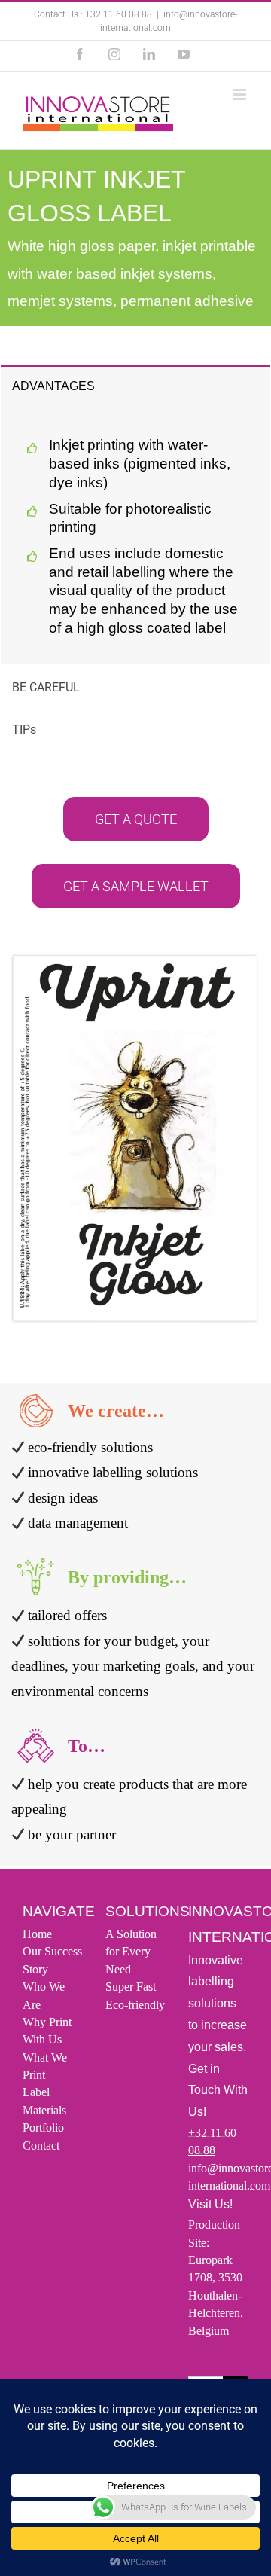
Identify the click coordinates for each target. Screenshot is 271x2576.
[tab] (135, 385)
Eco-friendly (135, 2004)
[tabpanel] (135, 535)
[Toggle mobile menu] (241, 95)
